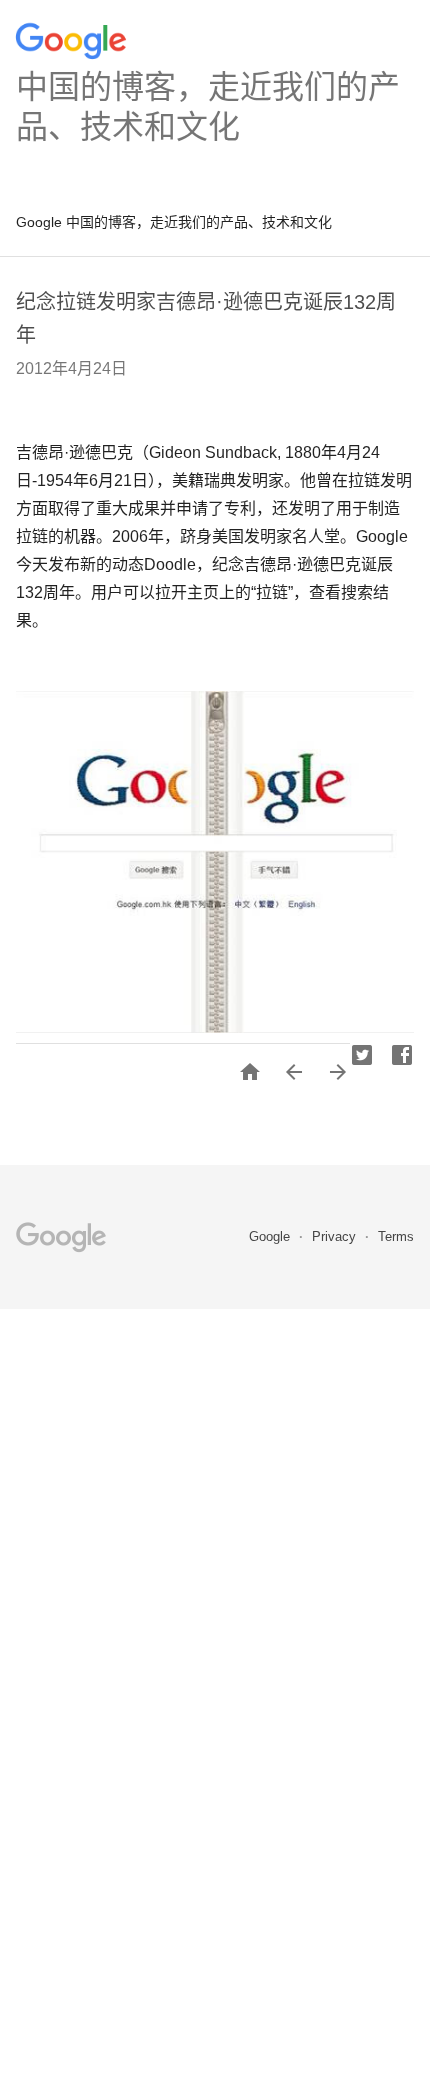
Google (271, 1236)
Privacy (336, 1236)
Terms (396, 1236)
